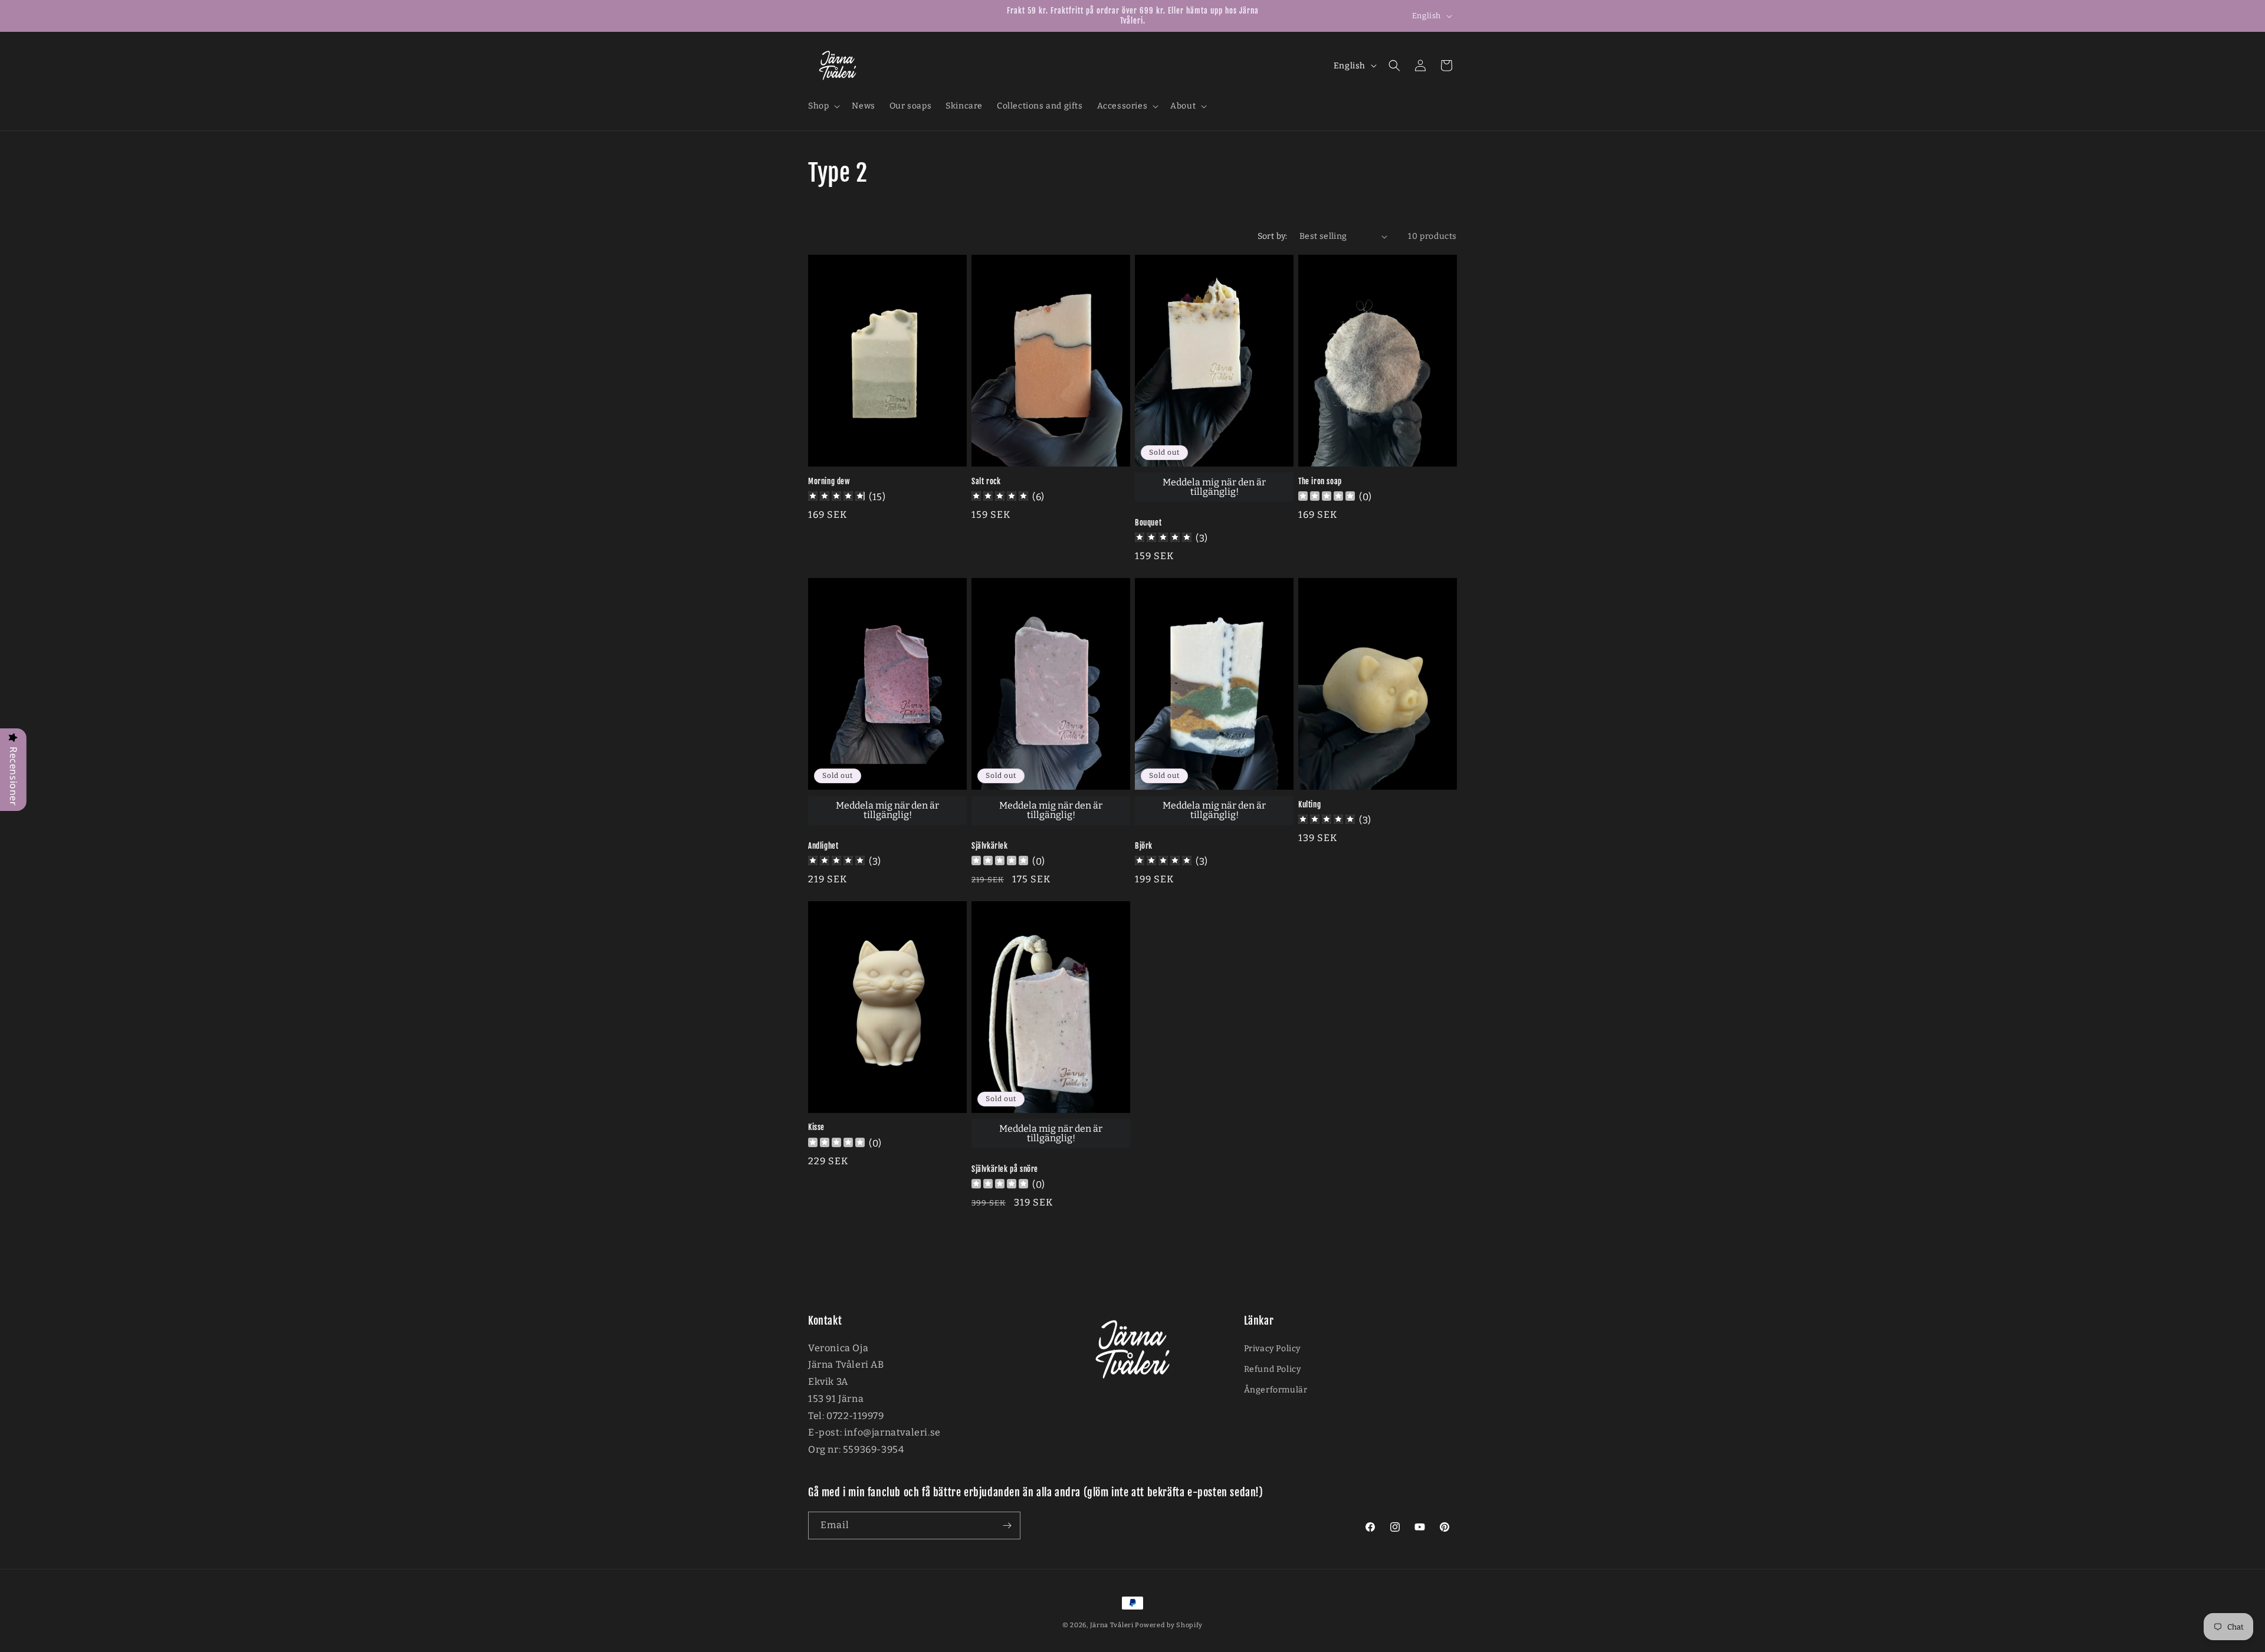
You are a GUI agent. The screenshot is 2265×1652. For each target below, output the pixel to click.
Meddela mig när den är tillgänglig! (1214, 487)
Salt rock (986, 481)
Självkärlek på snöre (1005, 1169)
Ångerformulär (1276, 1390)
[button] (823, 106)
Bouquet (1148, 523)
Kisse (816, 1128)
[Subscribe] (1007, 1525)
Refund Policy (1273, 1369)
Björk (1144, 846)
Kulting (1309, 804)
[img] (836, 497)
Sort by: (1273, 236)
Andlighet (823, 846)
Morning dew (829, 481)
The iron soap (1320, 481)
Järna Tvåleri (1112, 1625)
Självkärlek (990, 846)
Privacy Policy (1272, 1349)
